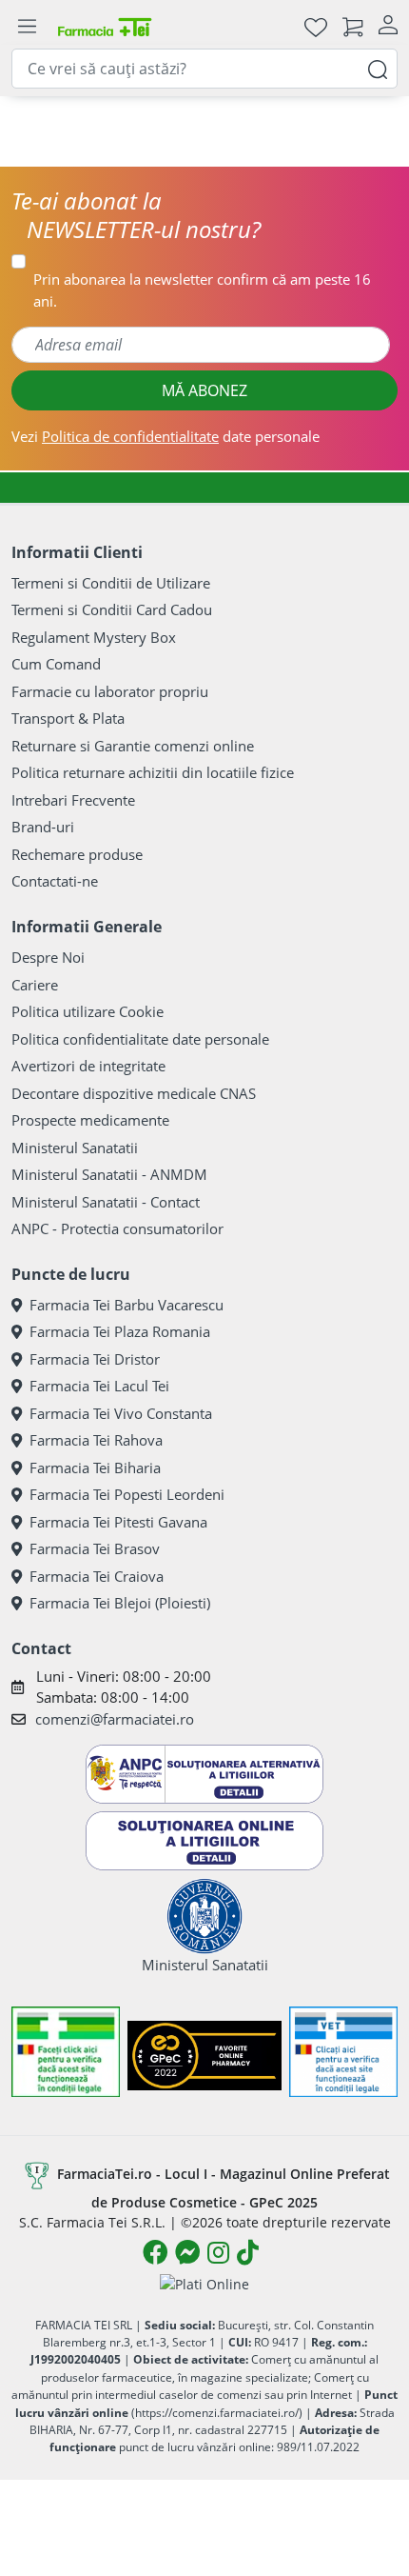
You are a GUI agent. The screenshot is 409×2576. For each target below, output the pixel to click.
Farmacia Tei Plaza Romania (120, 1331)
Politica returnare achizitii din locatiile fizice (153, 772)
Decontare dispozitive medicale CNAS (134, 1093)
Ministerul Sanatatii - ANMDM (109, 1174)
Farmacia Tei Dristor (95, 1359)
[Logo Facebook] (155, 2252)
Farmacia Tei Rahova (96, 1440)
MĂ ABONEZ (204, 390)
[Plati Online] (204, 2283)
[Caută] (378, 68)
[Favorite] (316, 26)
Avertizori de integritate (88, 1066)
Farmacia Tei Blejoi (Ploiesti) (120, 1603)
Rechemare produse (77, 854)
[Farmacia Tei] (105, 26)
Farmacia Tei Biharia (95, 1468)
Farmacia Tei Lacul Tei (99, 1386)
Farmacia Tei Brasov (95, 1548)
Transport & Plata (68, 718)
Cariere (35, 985)
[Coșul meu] (353, 26)
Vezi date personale (166, 436)
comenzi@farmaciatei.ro (115, 1719)
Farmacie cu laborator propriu (110, 691)
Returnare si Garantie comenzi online (133, 746)
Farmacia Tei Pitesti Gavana (118, 1522)
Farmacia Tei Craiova (97, 1576)
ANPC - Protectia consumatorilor (117, 1228)
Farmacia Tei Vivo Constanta (121, 1413)
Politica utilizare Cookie (88, 1011)
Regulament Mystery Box (94, 637)
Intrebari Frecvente (73, 800)
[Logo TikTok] (248, 2252)
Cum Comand (56, 664)
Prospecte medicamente (90, 1120)
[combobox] (204, 69)
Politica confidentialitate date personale (140, 1039)
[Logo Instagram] (218, 2252)
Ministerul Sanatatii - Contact (106, 1202)
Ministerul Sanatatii (75, 1148)
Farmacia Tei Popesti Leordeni (127, 1494)
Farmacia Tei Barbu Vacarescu (127, 1305)
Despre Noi (48, 957)
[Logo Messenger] (187, 2252)
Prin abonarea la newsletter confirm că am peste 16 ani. (202, 290)
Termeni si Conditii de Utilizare (111, 583)
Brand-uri (43, 827)
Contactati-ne (55, 881)
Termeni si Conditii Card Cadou (112, 609)
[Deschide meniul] (27, 27)
